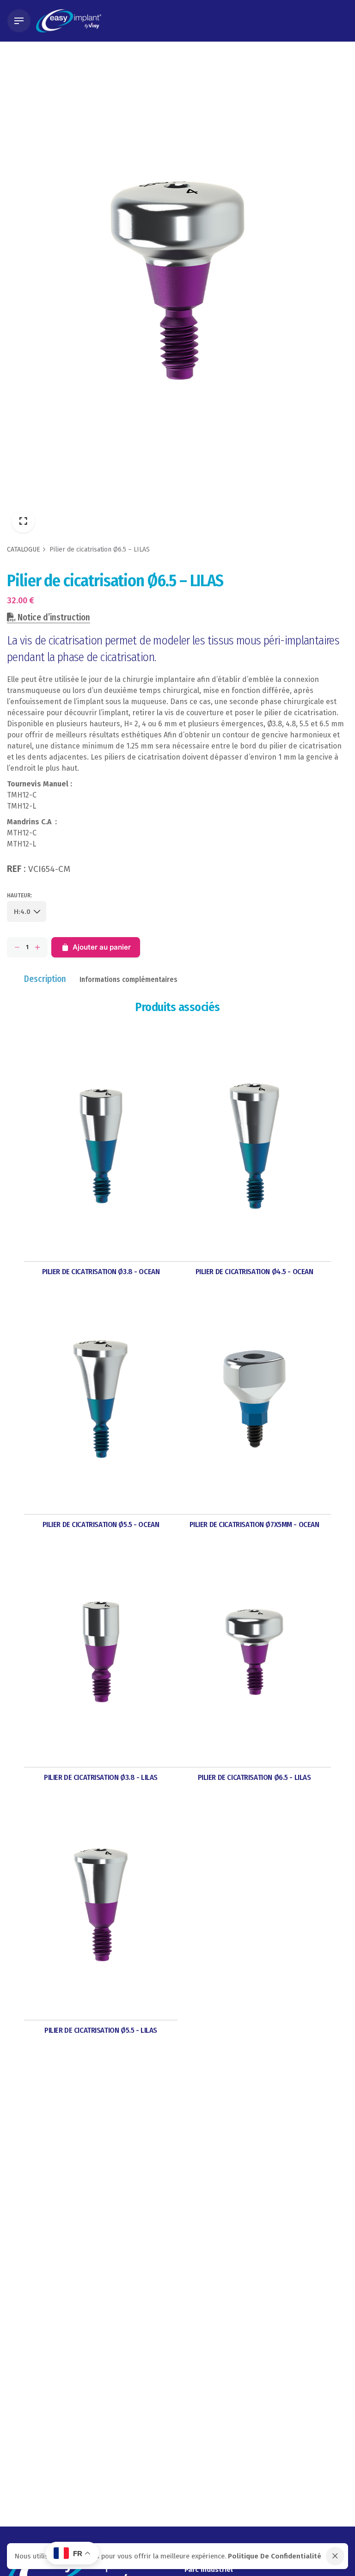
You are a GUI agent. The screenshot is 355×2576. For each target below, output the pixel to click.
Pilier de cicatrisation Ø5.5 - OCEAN (101, 1524)
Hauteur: (19, 895)
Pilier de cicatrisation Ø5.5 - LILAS (101, 2030)
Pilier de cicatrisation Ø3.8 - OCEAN (101, 1271)
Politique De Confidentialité (275, 2556)
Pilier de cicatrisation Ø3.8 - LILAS (101, 1777)
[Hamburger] (19, 21)
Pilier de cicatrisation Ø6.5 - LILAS (254, 1777)
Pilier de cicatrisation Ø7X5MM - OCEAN (254, 1524)
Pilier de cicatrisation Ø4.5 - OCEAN (254, 1271)
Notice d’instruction (53, 617)
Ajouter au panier (102, 947)
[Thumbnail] (69, 21)
